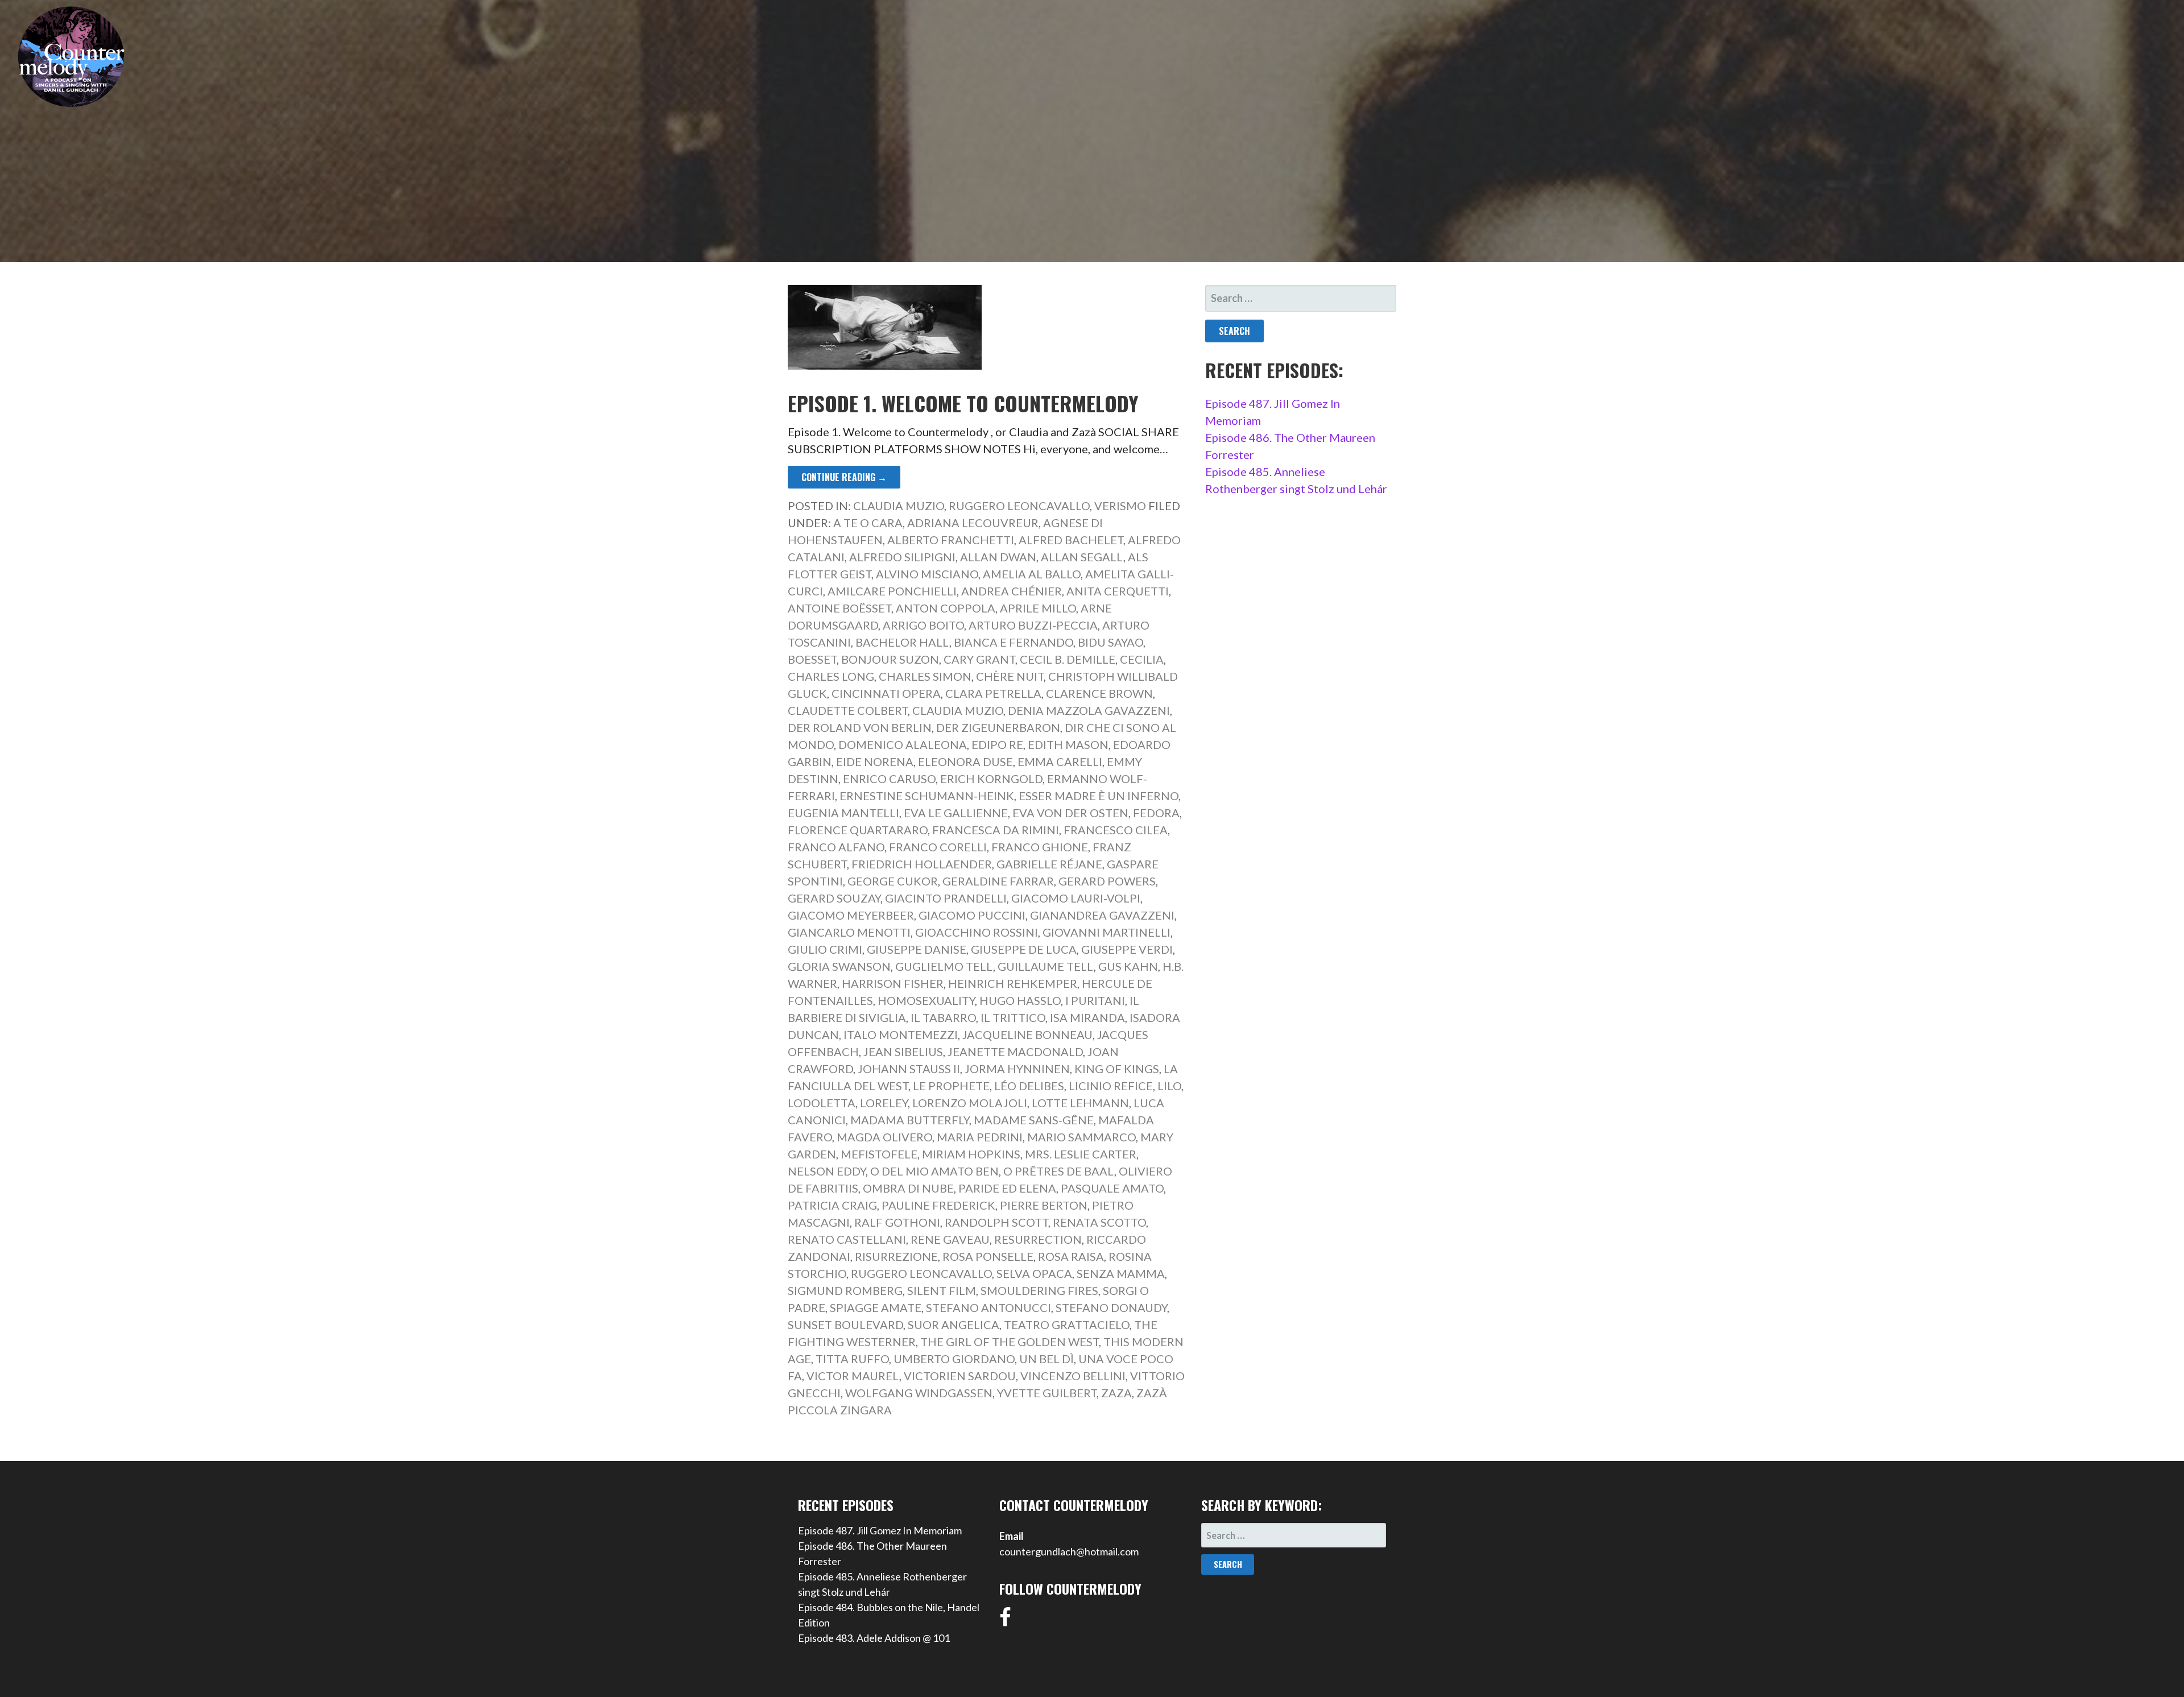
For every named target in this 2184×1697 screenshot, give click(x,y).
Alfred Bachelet (1071, 540)
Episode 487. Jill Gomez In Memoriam (880, 1530)
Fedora (1156, 813)
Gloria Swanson (839, 966)
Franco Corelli (938, 847)
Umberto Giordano (954, 1359)
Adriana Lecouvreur (973, 523)
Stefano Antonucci (988, 1307)
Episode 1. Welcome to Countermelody (963, 403)
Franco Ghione (1040, 847)
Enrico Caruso (889, 779)
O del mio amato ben (934, 1171)
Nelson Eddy (827, 1171)
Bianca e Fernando (1014, 642)
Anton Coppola (946, 608)
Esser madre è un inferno (1099, 796)
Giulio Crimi (825, 949)
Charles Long (831, 676)
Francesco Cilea (1116, 830)
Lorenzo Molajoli (970, 1103)
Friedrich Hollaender (922, 864)
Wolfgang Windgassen (919, 1393)
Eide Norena (875, 761)
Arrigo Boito (923, 625)
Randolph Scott (996, 1222)
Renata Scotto (1099, 1222)
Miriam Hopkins (971, 1154)
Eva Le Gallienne (956, 813)
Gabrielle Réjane (1049, 864)
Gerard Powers (1107, 881)
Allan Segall (1082, 557)
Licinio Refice (1111, 1086)
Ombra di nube (908, 1188)
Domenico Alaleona (903, 744)
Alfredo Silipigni (902, 557)
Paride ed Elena (1007, 1188)
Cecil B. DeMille (1068, 659)
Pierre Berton (1044, 1205)
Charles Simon (925, 676)
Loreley (884, 1103)
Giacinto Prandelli (946, 898)
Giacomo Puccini (972, 915)
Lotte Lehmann (1080, 1103)
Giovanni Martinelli (1107, 932)
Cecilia (1142, 659)
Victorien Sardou (960, 1376)
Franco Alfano (836, 847)
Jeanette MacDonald (1015, 1052)
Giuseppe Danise (917, 949)
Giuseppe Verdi (1127, 949)
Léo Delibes (1029, 1086)
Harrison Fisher (893, 983)
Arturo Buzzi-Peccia (1033, 625)
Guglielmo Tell (944, 966)
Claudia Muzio (899, 506)
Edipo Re (997, 744)
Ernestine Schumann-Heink (927, 796)
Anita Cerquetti (1118, 591)
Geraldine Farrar (998, 881)
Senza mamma (1121, 1273)
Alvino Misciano (927, 574)
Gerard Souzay (834, 898)
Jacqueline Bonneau (1027, 1034)
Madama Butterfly (910, 1120)
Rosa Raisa (1071, 1256)
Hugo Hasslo (1020, 1000)
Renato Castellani (847, 1239)
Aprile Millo (1038, 608)
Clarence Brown (1099, 693)
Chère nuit (1010, 676)
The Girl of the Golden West (1010, 1342)
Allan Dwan (998, 557)
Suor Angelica (954, 1325)
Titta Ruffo (852, 1359)
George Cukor (893, 881)
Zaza (1116, 1393)
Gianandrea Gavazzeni (1102, 915)
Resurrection (1038, 1239)
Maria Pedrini (980, 1137)
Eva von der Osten (1070, 813)
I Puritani (1095, 1000)
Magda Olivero (884, 1137)
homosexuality (926, 1000)
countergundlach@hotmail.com (1069, 1551)
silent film (942, 1290)
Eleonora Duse (965, 761)
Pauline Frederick (938, 1205)
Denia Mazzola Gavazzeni (1089, 710)
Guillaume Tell (1046, 966)
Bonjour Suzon (890, 659)
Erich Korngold (991, 779)
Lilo (1169, 1086)
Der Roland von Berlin (860, 727)
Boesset (812, 659)
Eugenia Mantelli (843, 813)
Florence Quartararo (858, 830)
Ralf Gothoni (897, 1222)
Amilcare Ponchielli (892, 591)
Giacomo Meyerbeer (851, 915)
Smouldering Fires (1039, 1290)
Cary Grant (979, 659)
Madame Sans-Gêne (1034, 1120)
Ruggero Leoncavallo (1019, 506)
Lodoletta (822, 1103)
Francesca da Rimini (996, 830)
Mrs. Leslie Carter (1081, 1154)
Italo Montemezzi (901, 1034)
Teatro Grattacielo (1067, 1325)
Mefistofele (879, 1154)
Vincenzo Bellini (1073, 1376)
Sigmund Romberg (845, 1290)
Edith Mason (1068, 744)
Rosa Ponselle (988, 1256)
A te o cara (868, 523)
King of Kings (1117, 1069)
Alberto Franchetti (951, 540)
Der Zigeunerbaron (998, 727)
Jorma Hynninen (1017, 1069)
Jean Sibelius (903, 1052)
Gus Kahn (1128, 966)
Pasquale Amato (1112, 1188)
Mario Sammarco (1081, 1137)
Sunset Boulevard (845, 1325)
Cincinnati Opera (886, 693)
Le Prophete (951, 1086)
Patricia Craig (832, 1205)
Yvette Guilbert (1047, 1393)
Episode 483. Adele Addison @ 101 (874, 1638)
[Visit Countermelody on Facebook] (1005, 1621)
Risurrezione (896, 1256)
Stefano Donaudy (1111, 1307)
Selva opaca (1034, 1273)
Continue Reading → (844, 477)
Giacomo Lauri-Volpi (1076, 898)
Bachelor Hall (902, 642)
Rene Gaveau (950, 1239)
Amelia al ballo (1032, 574)
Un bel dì (1046, 1359)
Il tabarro (943, 1017)
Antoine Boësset (839, 608)
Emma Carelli (1060, 761)
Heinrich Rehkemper (1013, 983)
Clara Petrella (993, 693)
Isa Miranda (1087, 1017)
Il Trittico (1013, 1017)
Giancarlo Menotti (849, 932)
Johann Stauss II (909, 1069)
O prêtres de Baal (1059, 1171)
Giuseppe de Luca (1024, 949)
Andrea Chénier (1012, 591)
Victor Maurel (853, 1376)
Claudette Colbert (848, 710)
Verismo (1120, 506)
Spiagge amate (876, 1307)
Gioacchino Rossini (977, 932)
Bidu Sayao (1110, 642)
